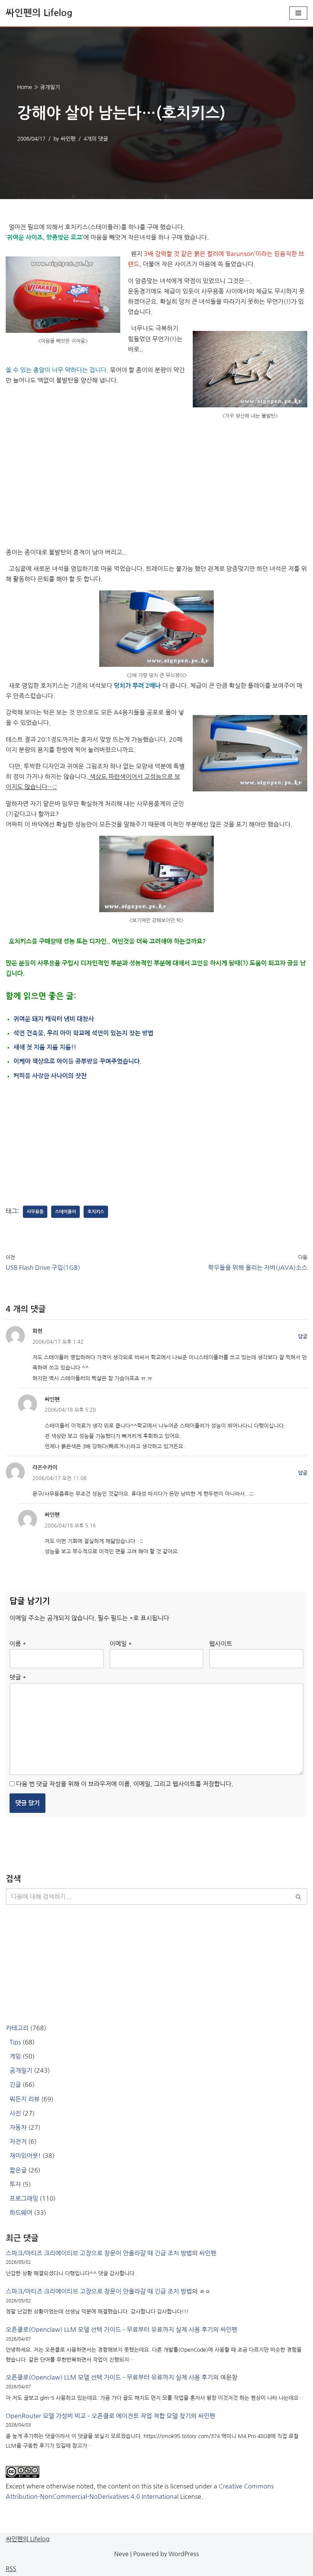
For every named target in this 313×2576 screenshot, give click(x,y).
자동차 (18, 2127)
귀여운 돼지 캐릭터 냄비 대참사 (54, 1019)
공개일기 (50, 87)
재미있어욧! (25, 2156)
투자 (15, 2184)
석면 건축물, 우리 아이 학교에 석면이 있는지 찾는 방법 (83, 1033)
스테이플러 (65, 1212)
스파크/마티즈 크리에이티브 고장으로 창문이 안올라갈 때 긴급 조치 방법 (99, 2253)
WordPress (184, 2554)
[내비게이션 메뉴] (298, 13)
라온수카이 (45, 1467)
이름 (18, 1644)
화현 (37, 1331)
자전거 (18, 2142)
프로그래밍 (24, 2198)
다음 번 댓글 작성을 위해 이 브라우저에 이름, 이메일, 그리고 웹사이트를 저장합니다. (125, 1784)
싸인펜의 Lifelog (28, 2539)
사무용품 (35, 1212)
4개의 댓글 (96, 139)
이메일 (121, 1644)
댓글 (18, 1677)
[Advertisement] (156, 482)
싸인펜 (68, 139)
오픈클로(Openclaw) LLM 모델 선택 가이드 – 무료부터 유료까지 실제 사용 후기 (109, 2330)
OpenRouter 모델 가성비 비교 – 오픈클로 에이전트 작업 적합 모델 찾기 (98, 2416)
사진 (15, 2113)
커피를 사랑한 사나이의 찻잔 (50, 1076)
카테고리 (17, 2028)
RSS (11, 2569)
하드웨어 (21, 2213)
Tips (15, 2042)
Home (25, 87)
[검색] (299, 1897)
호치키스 (96, 1212)
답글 (303, 1337)
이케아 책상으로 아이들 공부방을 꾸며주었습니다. (77, 1061)
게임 (15, 2056)
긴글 (15, 2085)
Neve (121, 2554)
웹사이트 (221, 1644)
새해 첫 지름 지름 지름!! (45, 1047)
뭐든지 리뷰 (25, 2099)
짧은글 (18, 2170)
